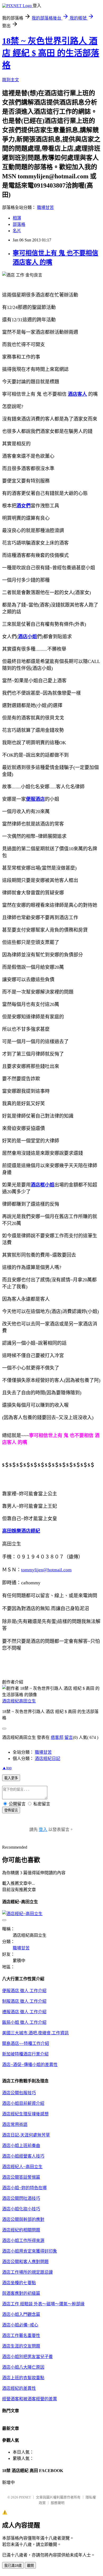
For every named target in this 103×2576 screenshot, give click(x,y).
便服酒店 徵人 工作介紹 (24, 1991)
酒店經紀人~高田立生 (22, 2167)
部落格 (19, 224)
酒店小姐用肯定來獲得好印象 (30, 2251)
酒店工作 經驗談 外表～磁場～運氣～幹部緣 (43, 2304)
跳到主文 (11, 80)
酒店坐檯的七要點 (19, 2283)
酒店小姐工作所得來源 (23, 2241)
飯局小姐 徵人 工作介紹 (24, 2022)
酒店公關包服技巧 (19, 2093)
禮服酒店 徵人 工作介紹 (24, 2012)
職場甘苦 (45, 207)
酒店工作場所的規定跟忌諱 (27, 2272)
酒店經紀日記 (48, 1759)
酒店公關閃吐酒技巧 (21, 2198)
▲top (7, 1768)
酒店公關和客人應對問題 (25, 2262)
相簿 (17, 218)
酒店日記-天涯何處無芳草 (26, 2135)
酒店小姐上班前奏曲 (21, 2146)
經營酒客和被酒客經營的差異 (30, 2399)
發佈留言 (11, 1810)
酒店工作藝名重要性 (21, 2336)
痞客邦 (57, 1737)
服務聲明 (58, 2503)
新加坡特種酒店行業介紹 (25, 2054)
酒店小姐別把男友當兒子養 (27, 2357)
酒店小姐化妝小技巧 (21, 2209)
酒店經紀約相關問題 (21, 2230)
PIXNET (25, 2497)
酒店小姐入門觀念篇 (21, 2314)
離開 (30, 2566)
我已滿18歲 (13, 2566)
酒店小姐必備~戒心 (20, 2325)
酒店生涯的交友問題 (21, 2346)
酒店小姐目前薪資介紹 (23, 2103)
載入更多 (11, 1778)
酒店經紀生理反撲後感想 (25, 2114)
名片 (17, 231)
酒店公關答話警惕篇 (21, 2177)
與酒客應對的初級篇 (21, 2293)
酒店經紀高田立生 (19, 1701)
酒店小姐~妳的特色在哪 (24, 2188)
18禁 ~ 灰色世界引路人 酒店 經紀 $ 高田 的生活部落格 (51, 53)
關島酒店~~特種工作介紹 (26, 2043)
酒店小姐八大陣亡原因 (23, 2367)
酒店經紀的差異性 (19, 2388)
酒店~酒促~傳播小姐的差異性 (30, 2065)
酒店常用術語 (15, 2124)
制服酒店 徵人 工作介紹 (24, 2001)
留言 (69, 1737)
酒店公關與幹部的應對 (23, 2219)
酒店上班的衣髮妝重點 (23, 2378)
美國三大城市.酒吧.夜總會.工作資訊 (35, 2033)
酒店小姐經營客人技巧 (23, 2156)
